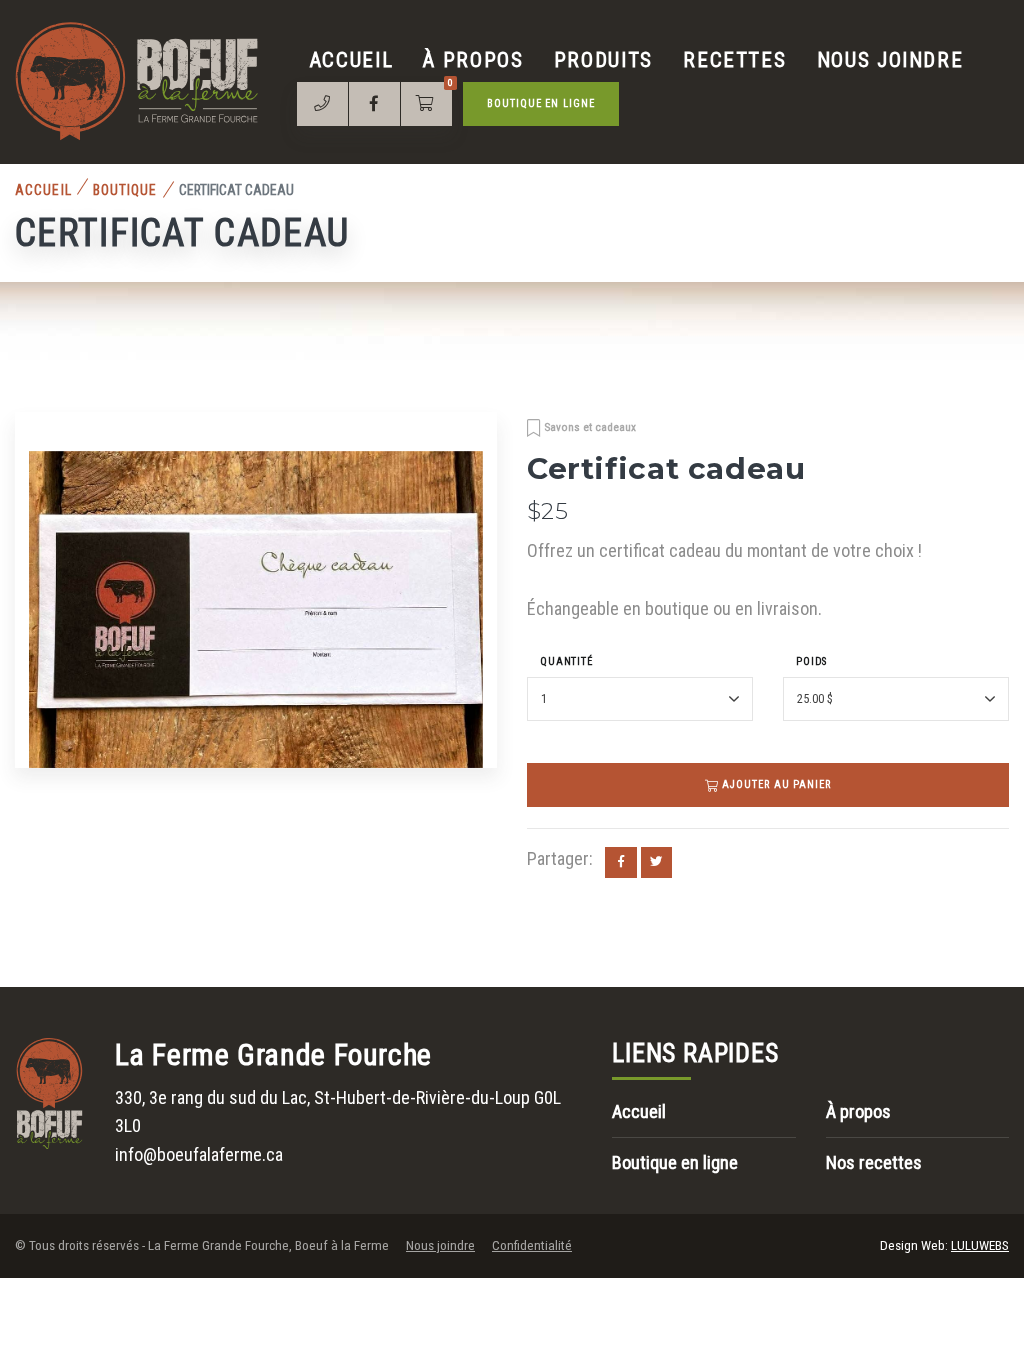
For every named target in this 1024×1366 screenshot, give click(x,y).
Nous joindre (890, 60)
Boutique (125, 190)
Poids (811, 661)
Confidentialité (532, 1245)
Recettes (734, 60)
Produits (603, 60)
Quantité (566, 661)
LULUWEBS (980, 1245)
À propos (473, 60)
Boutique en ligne (541, 103)
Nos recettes (874, 1162)
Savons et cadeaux (590, 427)
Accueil (352, 60)
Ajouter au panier (775, 784)
